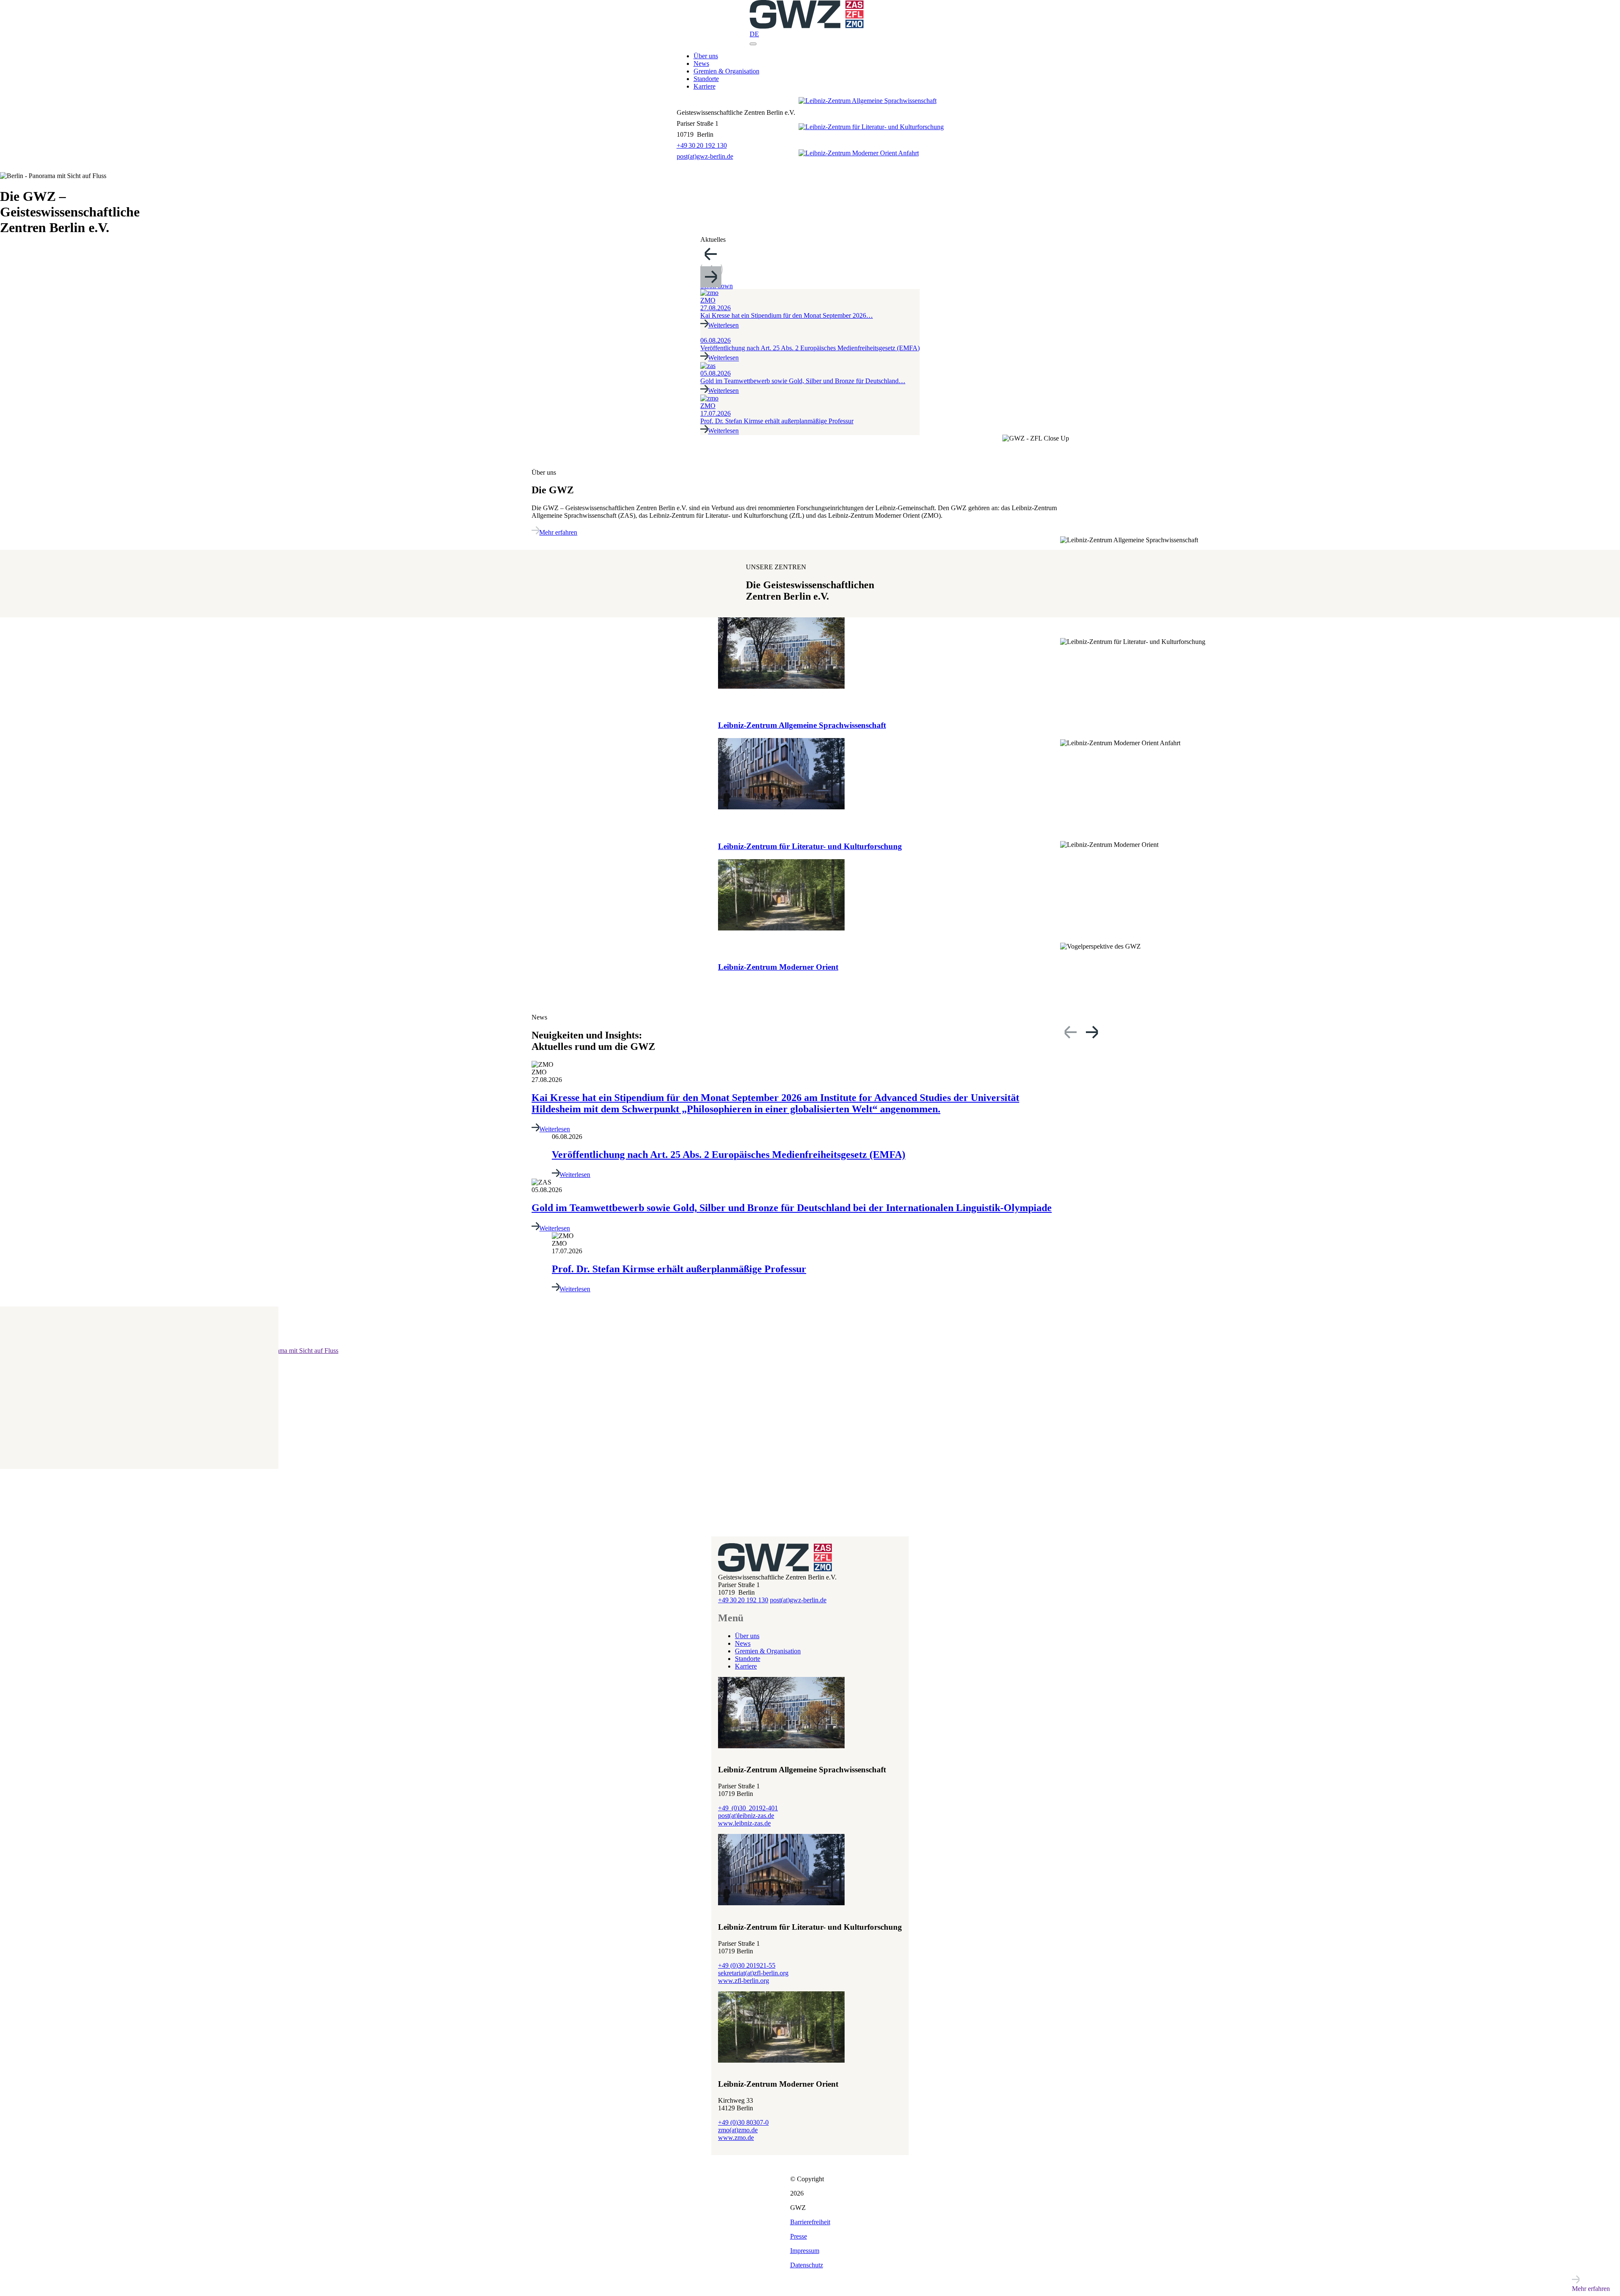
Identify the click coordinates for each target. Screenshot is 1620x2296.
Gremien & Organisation (726, 71)
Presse (799, 2236)
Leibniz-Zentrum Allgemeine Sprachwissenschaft (802, 725)
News (701, 64)
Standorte (706, 79)
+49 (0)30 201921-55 (747, 1965)
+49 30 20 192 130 (702, 145)
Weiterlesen (555, 1129)
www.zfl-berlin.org (744, 1981)
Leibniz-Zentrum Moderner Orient (778, 967)
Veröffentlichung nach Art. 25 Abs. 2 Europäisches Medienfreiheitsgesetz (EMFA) (729, 1155)
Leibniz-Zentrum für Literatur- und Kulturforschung (810, 846)
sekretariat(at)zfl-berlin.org (753, 1973)
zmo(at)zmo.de (738, 2130)
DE (754, 34)
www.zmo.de (736, 2138)
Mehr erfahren (558, 532)
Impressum (805, 2251)
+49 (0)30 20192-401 (748, 1808)
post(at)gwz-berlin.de (705, 156)
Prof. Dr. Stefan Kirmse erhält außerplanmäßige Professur (679, 1269)
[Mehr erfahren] (394, 1428)
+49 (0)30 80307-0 (743, 2122)
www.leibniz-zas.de (744, 1823)
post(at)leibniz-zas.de (746, 1816)
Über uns (706, 56)
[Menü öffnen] (753, 44)
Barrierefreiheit (810, 2222)
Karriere (705, 86)
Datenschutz (807, 2265)
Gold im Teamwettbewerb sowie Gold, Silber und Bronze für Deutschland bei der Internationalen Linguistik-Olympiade (792, 1208)
